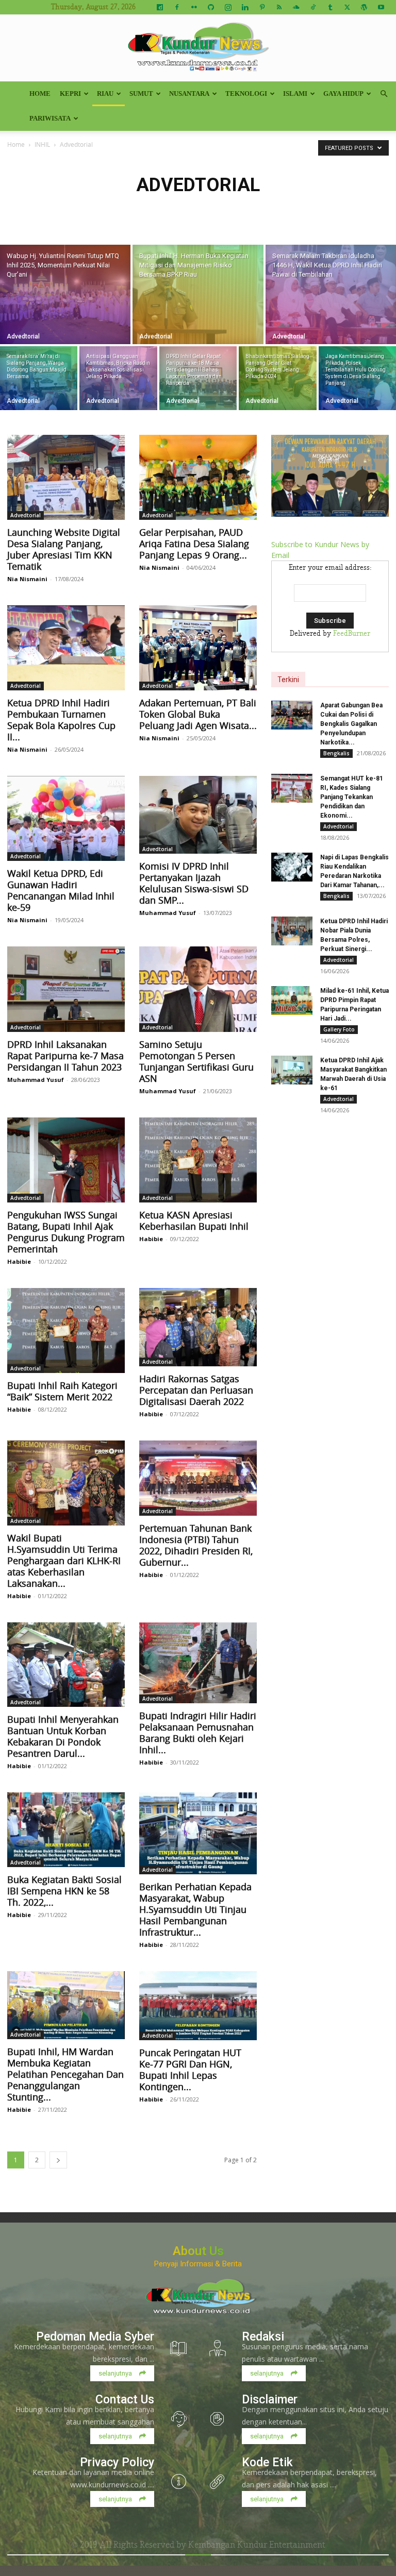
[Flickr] (194, 7)
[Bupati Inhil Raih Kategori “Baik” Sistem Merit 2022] (66, 1331)
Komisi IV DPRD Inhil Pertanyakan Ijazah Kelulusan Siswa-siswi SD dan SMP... (194, 883)
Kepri (70, 94)
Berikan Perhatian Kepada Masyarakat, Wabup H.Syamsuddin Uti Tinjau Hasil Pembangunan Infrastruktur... (195, 1909)
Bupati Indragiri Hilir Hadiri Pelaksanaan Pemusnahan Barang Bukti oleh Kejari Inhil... (198, 1733)
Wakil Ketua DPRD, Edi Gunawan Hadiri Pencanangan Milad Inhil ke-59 (61, 890)
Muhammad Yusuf (168, 913)
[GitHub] (211, 7)
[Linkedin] (245, 7)
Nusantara (189, 94)
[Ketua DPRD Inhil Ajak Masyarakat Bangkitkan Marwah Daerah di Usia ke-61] (292, 1070)
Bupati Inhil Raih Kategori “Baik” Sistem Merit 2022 (62, 1391)
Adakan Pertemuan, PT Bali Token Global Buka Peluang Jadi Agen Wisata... (198, 714)
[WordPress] (364, 7)
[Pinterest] (262, 7)
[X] (347, 7)
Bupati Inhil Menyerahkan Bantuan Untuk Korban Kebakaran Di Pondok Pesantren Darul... (63, 1736)
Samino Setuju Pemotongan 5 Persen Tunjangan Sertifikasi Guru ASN (196, 1061)
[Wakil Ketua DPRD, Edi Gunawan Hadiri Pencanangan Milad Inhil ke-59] (66, 818)
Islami (295, 94)
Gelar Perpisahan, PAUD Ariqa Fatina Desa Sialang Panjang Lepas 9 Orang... (194, 544)
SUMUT (141, 94)
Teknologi (246, 94)
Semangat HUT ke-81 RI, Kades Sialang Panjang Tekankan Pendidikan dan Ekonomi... (352, 797)
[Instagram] (228, 7)
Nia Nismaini (27, 579)
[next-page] (58, 2160)
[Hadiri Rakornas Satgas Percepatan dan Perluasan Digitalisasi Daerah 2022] (198, 1327)
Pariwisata (50, 118)
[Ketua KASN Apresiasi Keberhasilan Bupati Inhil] (198, 1160)
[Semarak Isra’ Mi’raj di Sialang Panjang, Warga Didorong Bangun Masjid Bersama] (39, 378)
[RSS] (279, 7)
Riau (105, 94)
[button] (384, 94)
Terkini (288, 680)
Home (40, 94)
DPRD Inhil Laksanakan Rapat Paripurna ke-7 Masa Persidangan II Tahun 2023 (65, 1056)
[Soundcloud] (296, 7)
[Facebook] (177, 7)
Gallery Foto (339, 1029)
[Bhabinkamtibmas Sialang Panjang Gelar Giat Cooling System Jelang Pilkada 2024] (277, 378)
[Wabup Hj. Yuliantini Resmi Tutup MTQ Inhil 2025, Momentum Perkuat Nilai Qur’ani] (65, 294)
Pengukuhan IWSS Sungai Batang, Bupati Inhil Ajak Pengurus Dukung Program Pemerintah (66, 1232)
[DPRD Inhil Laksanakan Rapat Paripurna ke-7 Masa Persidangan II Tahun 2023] (66, 989)
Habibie (19, 1261)
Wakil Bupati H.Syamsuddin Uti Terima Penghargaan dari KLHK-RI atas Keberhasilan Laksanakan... (64, 1561)
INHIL (42, 144)
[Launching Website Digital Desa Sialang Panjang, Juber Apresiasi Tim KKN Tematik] (66, 477)
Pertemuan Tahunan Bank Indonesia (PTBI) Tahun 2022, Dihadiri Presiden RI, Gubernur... (196, 1545)
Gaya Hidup (343, 94)
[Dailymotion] (160, 7)
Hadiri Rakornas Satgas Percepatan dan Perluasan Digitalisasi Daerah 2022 (196, 1390)
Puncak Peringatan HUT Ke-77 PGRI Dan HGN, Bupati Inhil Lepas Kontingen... (190, 2070)
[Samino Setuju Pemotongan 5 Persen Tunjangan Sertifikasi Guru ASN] (198, 989)
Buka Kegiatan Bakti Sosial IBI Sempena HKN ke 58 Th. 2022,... (64, 1891)
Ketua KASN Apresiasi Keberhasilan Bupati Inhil (194, 1221)
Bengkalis (336, 753)
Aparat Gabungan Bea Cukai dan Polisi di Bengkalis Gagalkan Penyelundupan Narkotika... (351, 724)
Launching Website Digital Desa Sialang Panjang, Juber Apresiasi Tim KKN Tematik (64, 549)
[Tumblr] (330, 7)
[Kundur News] (198, 48)
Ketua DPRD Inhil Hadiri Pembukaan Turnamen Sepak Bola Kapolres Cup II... (61, 720)
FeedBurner (352, 634)
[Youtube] (381, 7)
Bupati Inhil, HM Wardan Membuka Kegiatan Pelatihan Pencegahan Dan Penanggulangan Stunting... (65, 2074)
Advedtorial (23, 336)
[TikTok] (313, 7)
